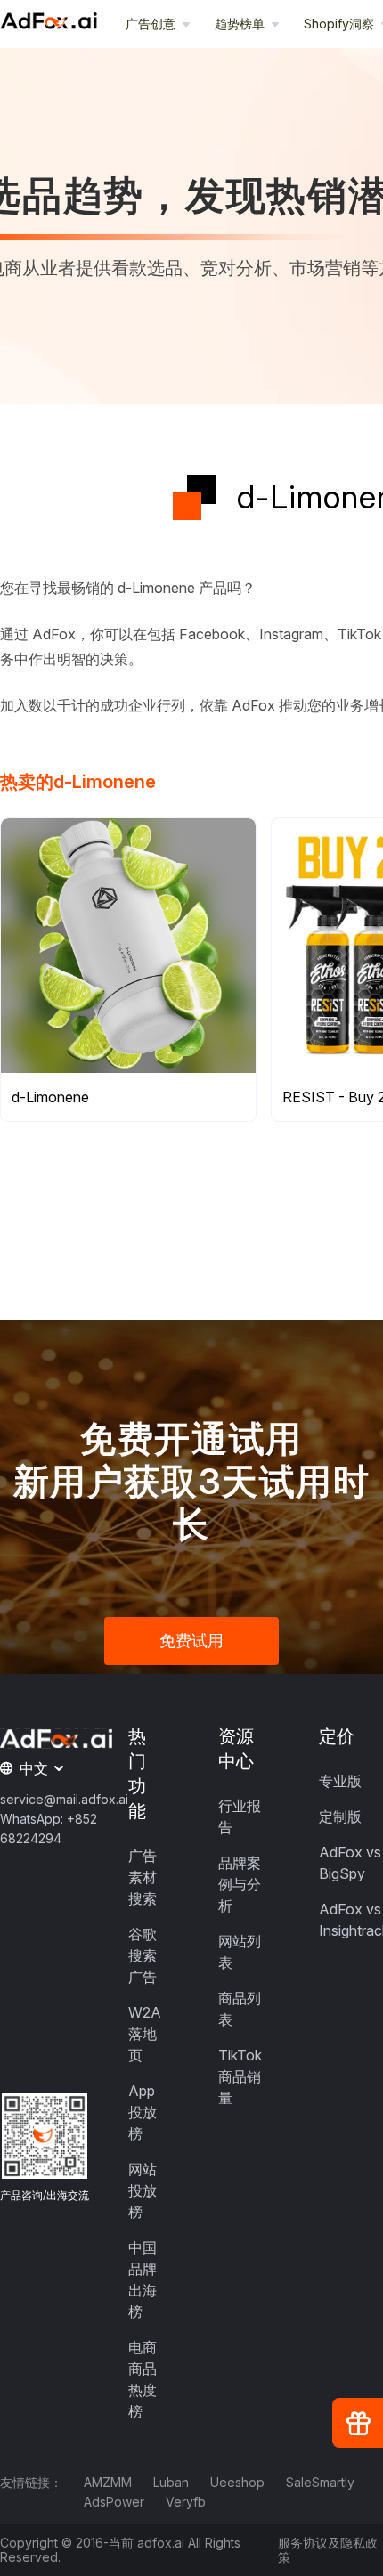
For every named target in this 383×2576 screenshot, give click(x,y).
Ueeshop (237, 2482)
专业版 (340, 1781)
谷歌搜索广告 (143, 1955)
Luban (171, 2482)
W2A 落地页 (145, 2034)
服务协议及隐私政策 (328, 2550)
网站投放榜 (143, 2190)
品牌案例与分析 (240, 1884)
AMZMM (108, 2482)
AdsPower (114, 2502)
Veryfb (186, 2502)
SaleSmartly (320, 2482)
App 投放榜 (143, 2112)
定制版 (340, 1816)
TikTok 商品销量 (240, 2076)
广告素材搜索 (143, 1877)
